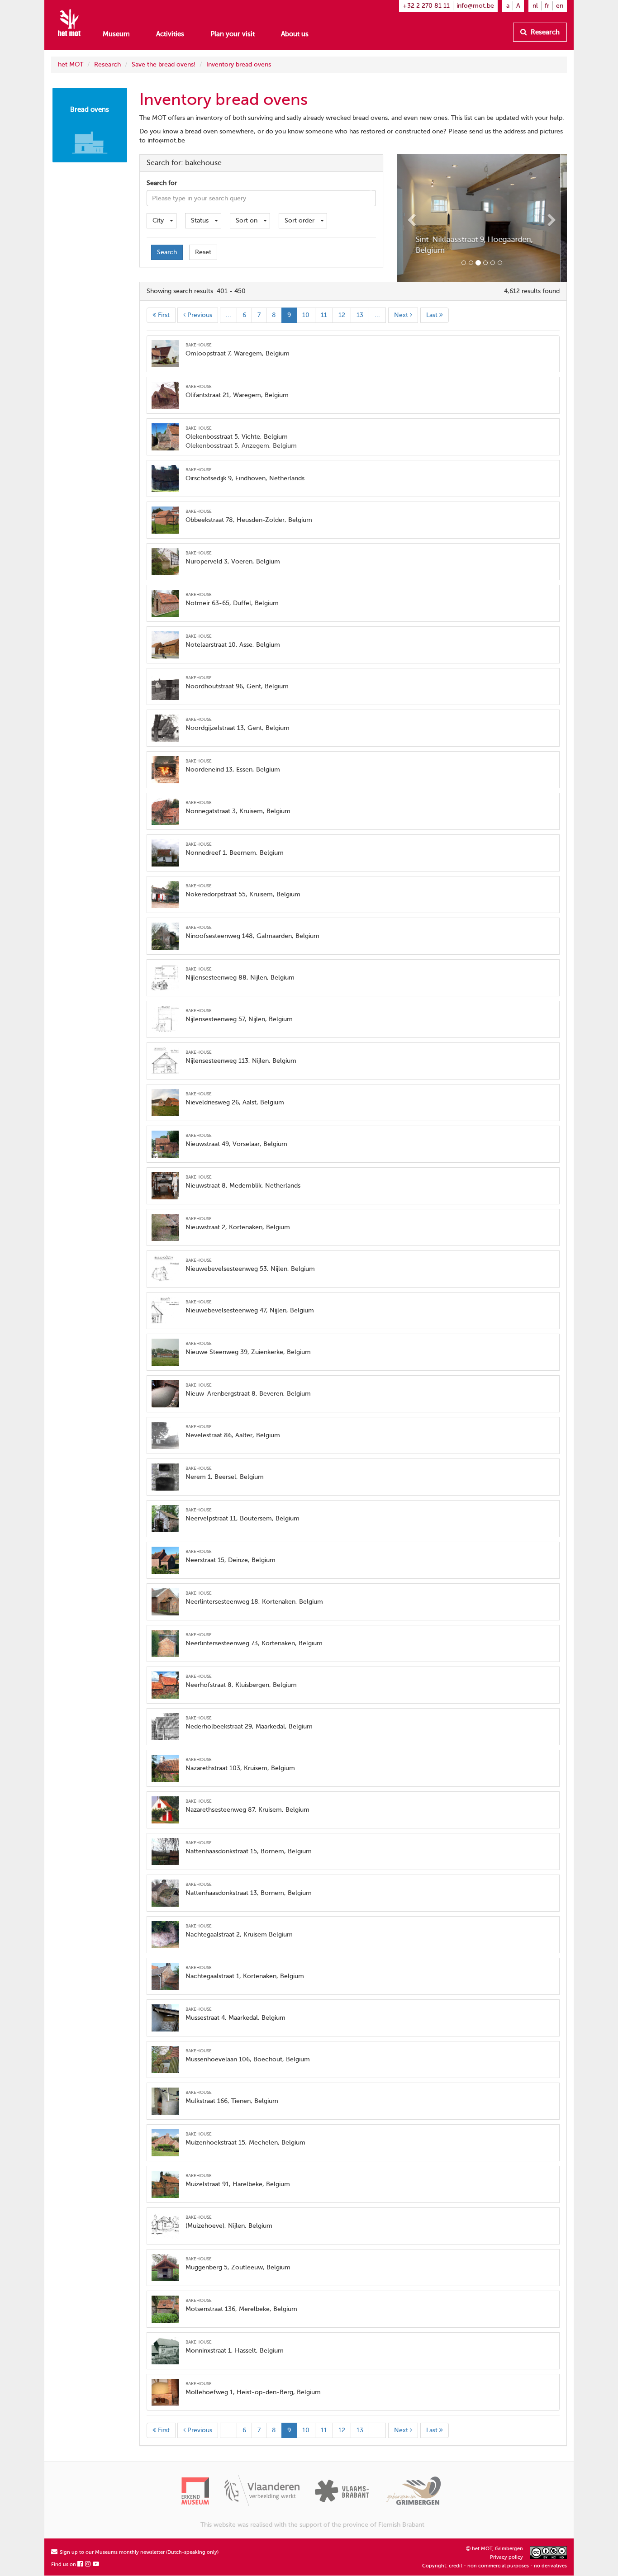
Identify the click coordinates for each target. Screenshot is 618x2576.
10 (306, 315)
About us (295, 34)
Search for (162, 183)
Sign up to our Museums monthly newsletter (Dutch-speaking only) (138, 2552)
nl (535, 6)
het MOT (71, 64)
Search (167, 252)
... (228, 315)
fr (547, 6)
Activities (170, 34)
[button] (409, 218)
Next (402, 315)
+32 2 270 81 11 (426, 6)
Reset (203, 252)
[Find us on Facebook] (81, 2564)
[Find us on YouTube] (96, 2564)
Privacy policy (506, 2557)
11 (324, 315)
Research (544, 32)
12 (342, 315)
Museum (116, 34)
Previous (199, 315)
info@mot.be (475, 6)
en (560, 6)
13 (360, 315)
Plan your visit (233, 34)
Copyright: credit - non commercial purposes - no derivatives (494, 2566)
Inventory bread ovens (239, 64)
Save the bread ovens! (164, 64)
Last (433, 315)
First (163, 315)
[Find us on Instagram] (88, 2564)
